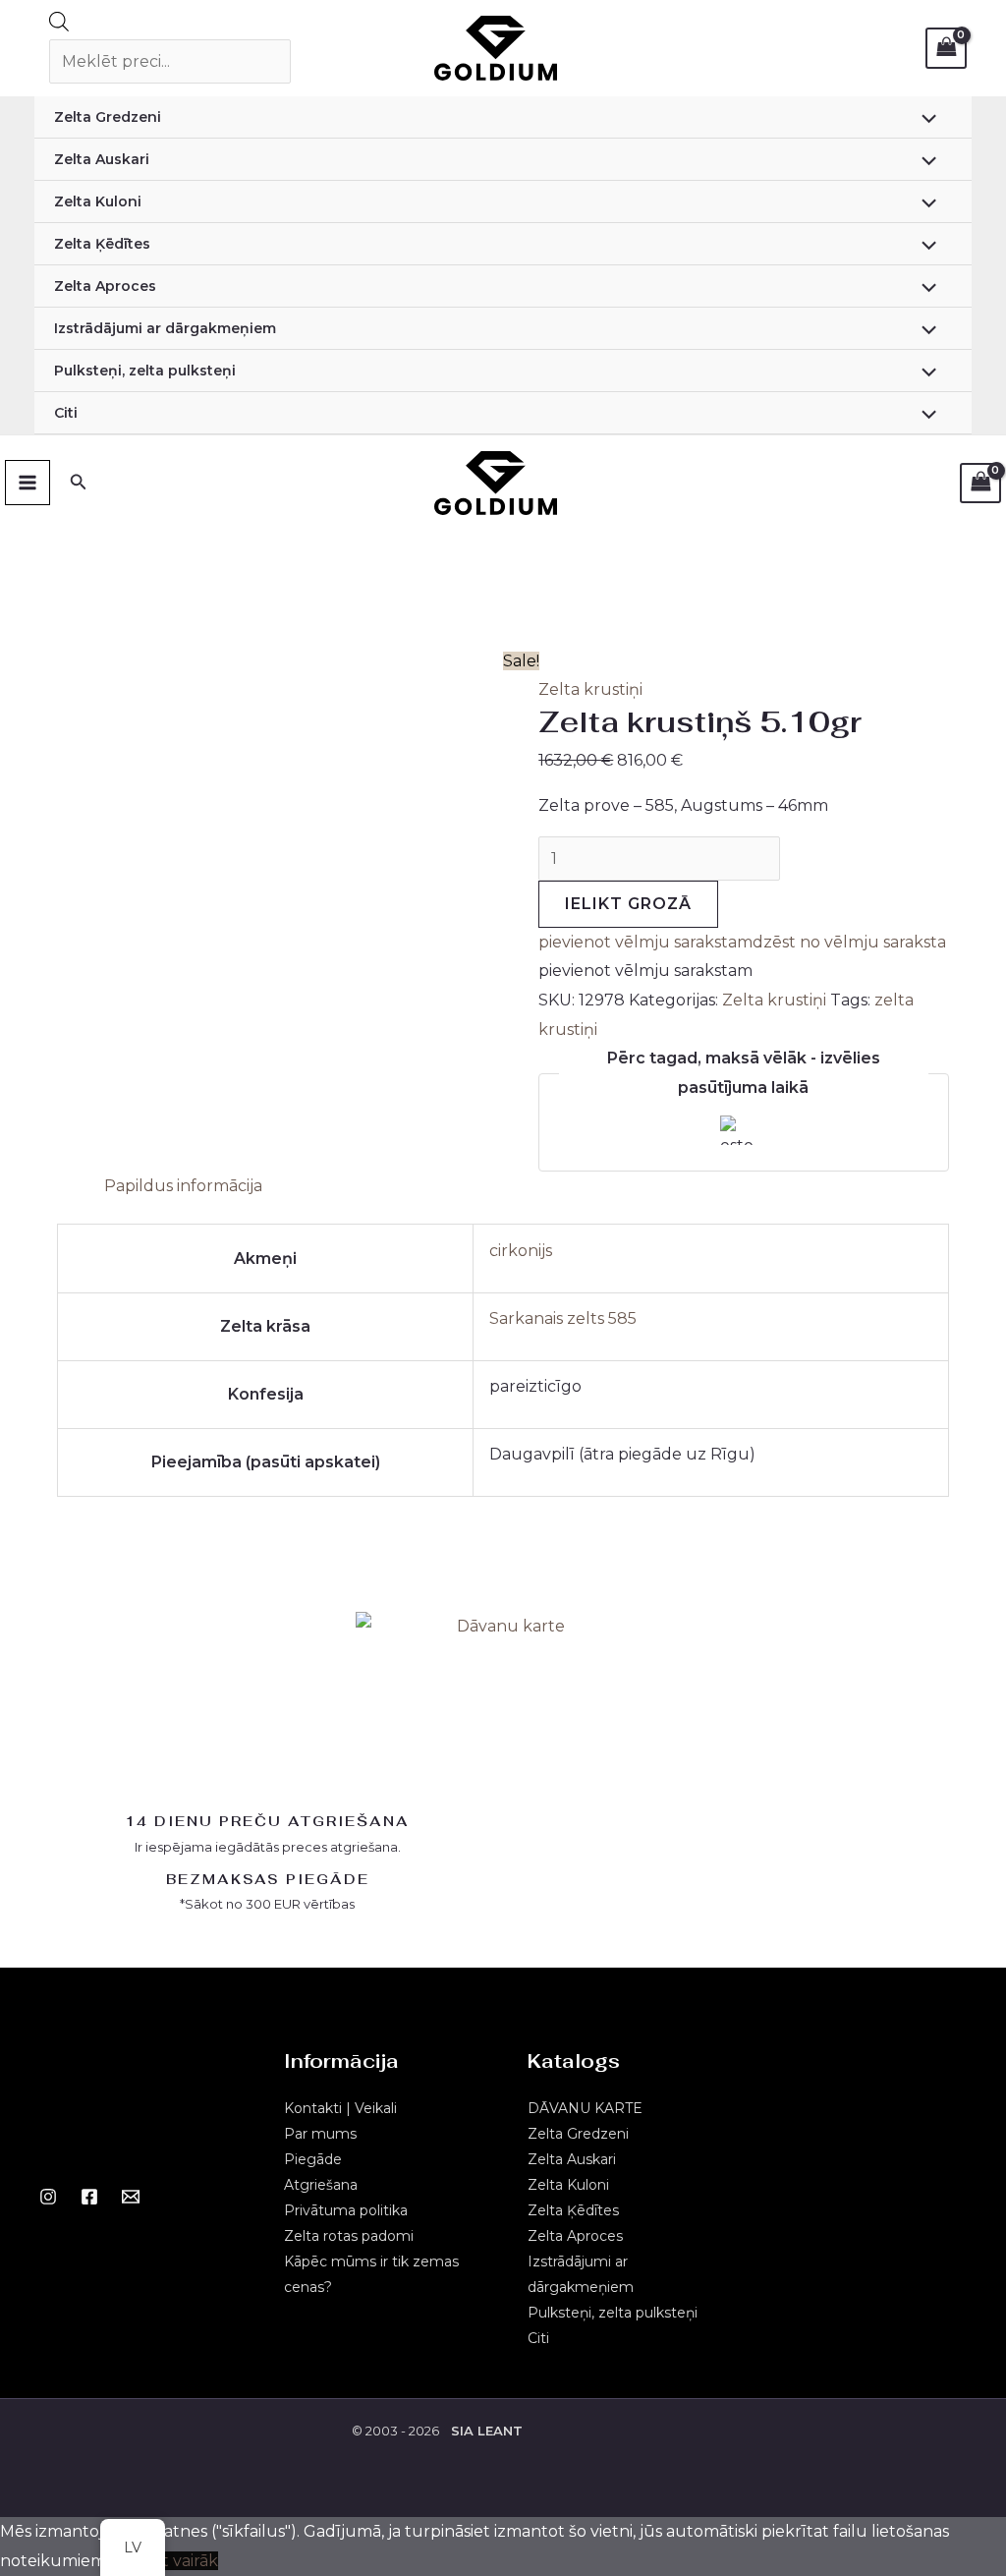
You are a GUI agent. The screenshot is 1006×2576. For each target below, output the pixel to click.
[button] (742, 942)
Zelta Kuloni (98, 201)
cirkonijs (521, 1251)
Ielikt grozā (628, 904)
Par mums (320, 2134)
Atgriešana (321, 2185)
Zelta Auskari (102, 159)
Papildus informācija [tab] (183, 1186)
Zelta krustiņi (590, 689)
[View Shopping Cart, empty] (946, 48)
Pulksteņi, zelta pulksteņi (145, 371)
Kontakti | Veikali (340, 2108)
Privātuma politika (346, 2210)
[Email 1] (131, 2197)
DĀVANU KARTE (585, 2108)
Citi (66, 413)
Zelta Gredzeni (108, 117)
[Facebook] (89, 2197)
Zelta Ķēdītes (102, 244)
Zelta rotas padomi (349, 2236)
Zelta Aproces (105, 286)
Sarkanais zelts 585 (563, 1318)
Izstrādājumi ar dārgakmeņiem (165, 328)
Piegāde (313, 2159)
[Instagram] (48, 2197)
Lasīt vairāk (175, 2561)
